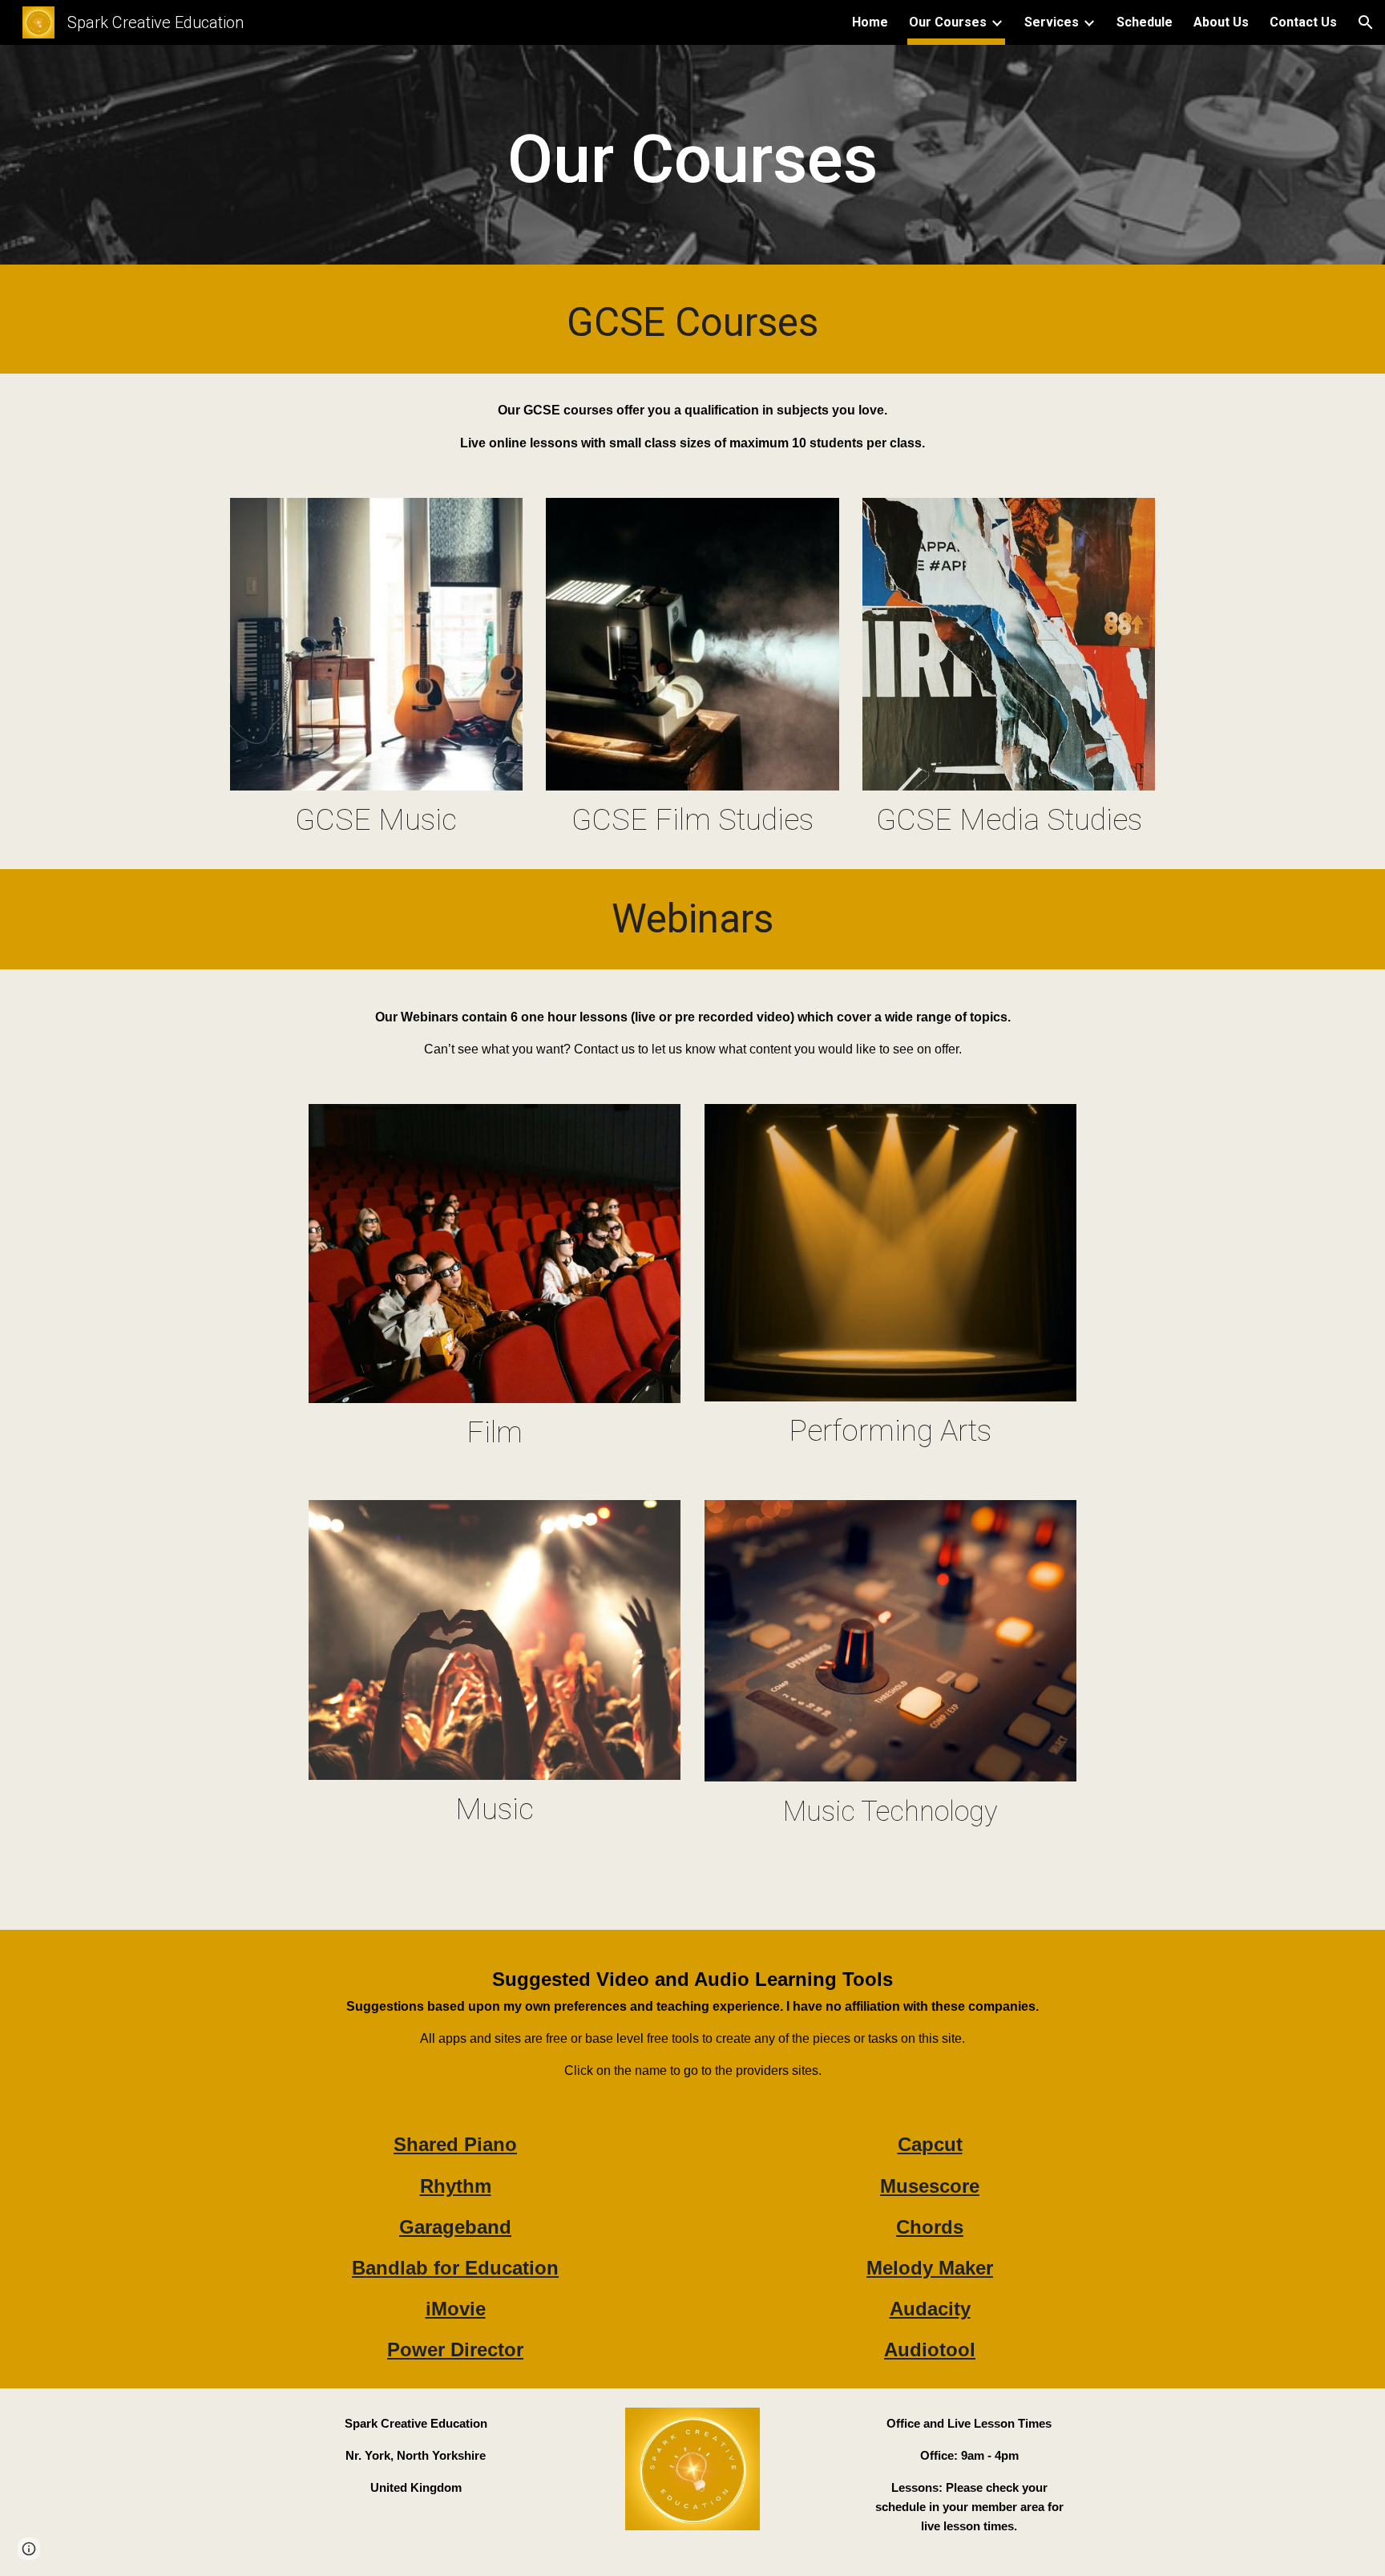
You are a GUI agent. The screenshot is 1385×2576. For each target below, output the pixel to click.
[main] (692, 159)
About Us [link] (1221, 22)
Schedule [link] (1145, 22)
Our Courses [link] (948, 22)
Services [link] (1052, 22)
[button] (1366, 22)
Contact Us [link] (1303, 22)
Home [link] (870, 22)
